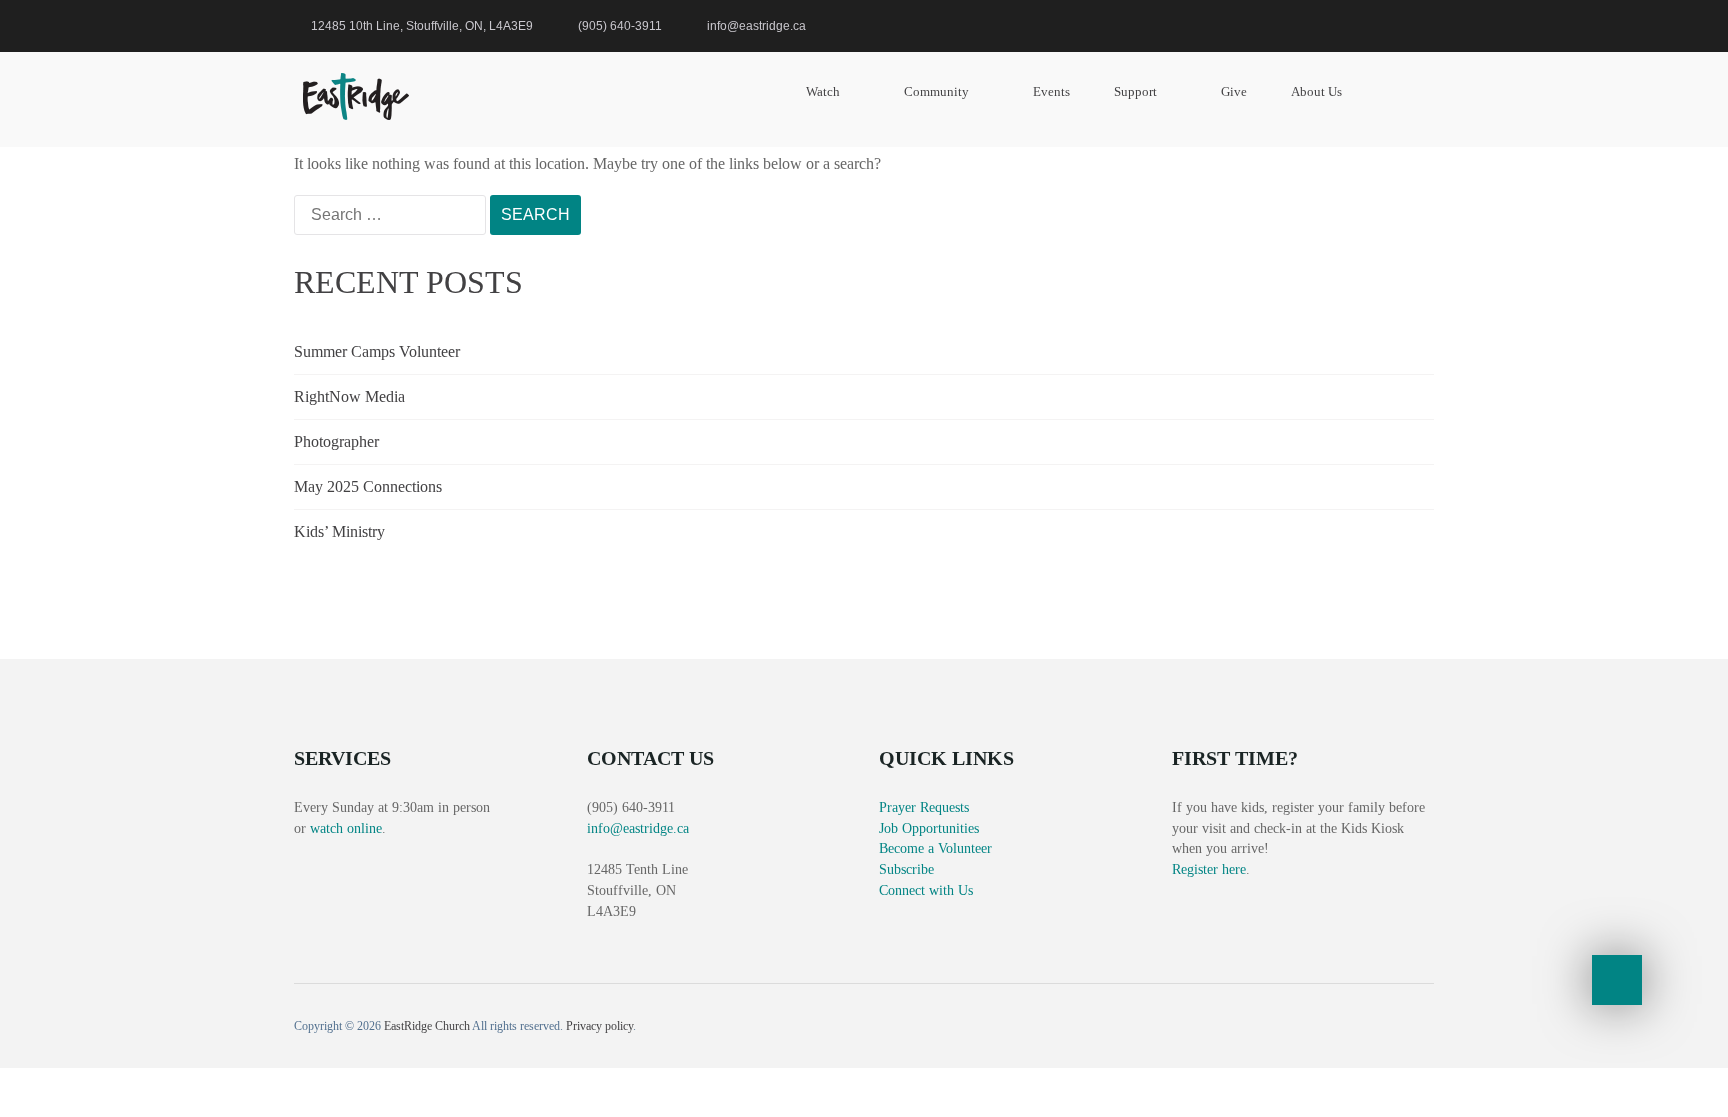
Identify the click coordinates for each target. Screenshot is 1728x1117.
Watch (823, 91)
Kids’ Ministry (339, 531)
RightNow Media (349, 396)
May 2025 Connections (368, 486)
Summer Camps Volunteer (377, 351)
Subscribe (906, 869)
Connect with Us (926, 890)
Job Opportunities (929, 828)
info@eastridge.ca (638, 828)
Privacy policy (599, 1026)
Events (1051, 91)
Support (1135, 91)
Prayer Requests (924, 807)
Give (1234, 91)
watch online (346, 828)
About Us (1316, 91)
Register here (1209, 869)
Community (936, 91)
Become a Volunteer (935, 848)
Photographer (336, 441)
